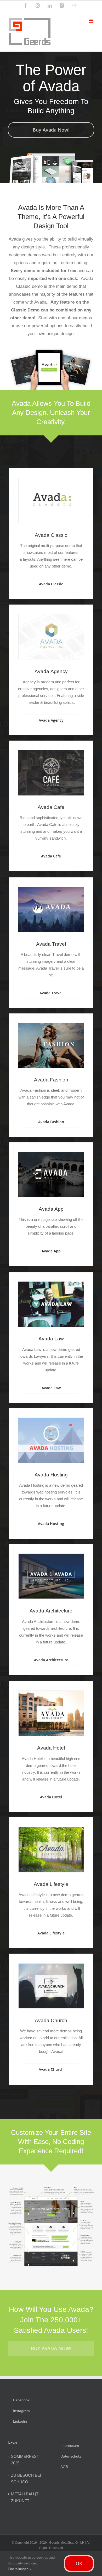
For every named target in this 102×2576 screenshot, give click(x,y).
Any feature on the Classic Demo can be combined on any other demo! (51, 310)
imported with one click (52, 279)
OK (79, 2563)
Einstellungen (19, 2569)
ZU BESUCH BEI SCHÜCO (26, 2479)
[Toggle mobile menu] (91, 21)
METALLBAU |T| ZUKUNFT (25, 2497)
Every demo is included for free (43, 271)
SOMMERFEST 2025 (25, 2460)
